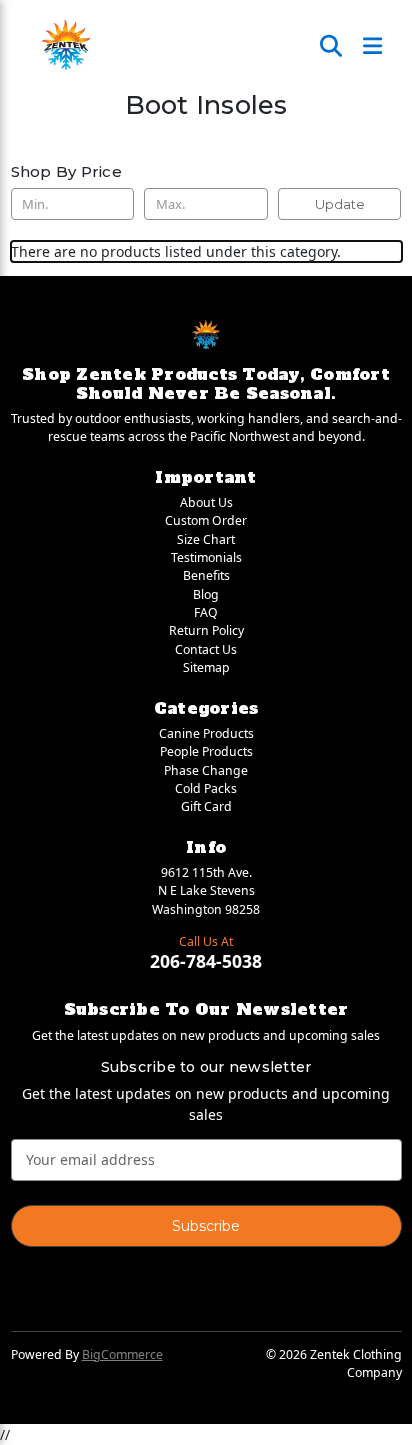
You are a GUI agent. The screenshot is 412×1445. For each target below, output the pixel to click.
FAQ (206, 612)
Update (340, 204)
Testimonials (206, 557)
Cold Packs (206, 788)
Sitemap (206, 667)
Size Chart (206, 539)
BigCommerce (122, 1354)
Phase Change (206, 770)
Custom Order (206, 520)
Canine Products (206, 733)
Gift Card (206, 806)
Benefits (206, 575)
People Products (206, 751)
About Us (206, 502)
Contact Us (206, 649)
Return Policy (206, 630)
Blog (206, 594)
